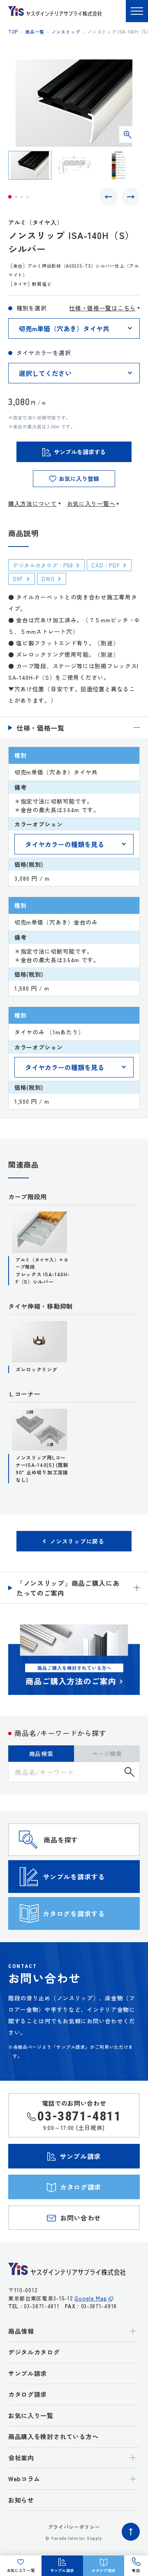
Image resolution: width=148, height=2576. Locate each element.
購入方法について (32, 503)
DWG (48, 579)
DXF (18, 579)
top (13, 32)
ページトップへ (131, 2532)
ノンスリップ (66, 32)
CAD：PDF (105, 565)
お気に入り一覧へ (91, 503)
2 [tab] (16, 197)
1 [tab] (10, 197)
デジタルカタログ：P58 (43, 565)
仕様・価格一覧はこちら (102, 308)
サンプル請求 (28, 2373)
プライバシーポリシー (74, 2527)
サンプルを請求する (74, 1877)
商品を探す (61, 1840)
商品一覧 (35, 32)
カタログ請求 (28, 2394)
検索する (129, 1772)
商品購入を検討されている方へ (53, 2436)
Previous (109, 197)
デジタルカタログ (34, 2352)
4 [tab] (28, 197)
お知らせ (21, 2500)
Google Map (91, 2298)
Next (131, 197)
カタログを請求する (74, 1913)
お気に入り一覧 (31, 2415)
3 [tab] (22, 197)
